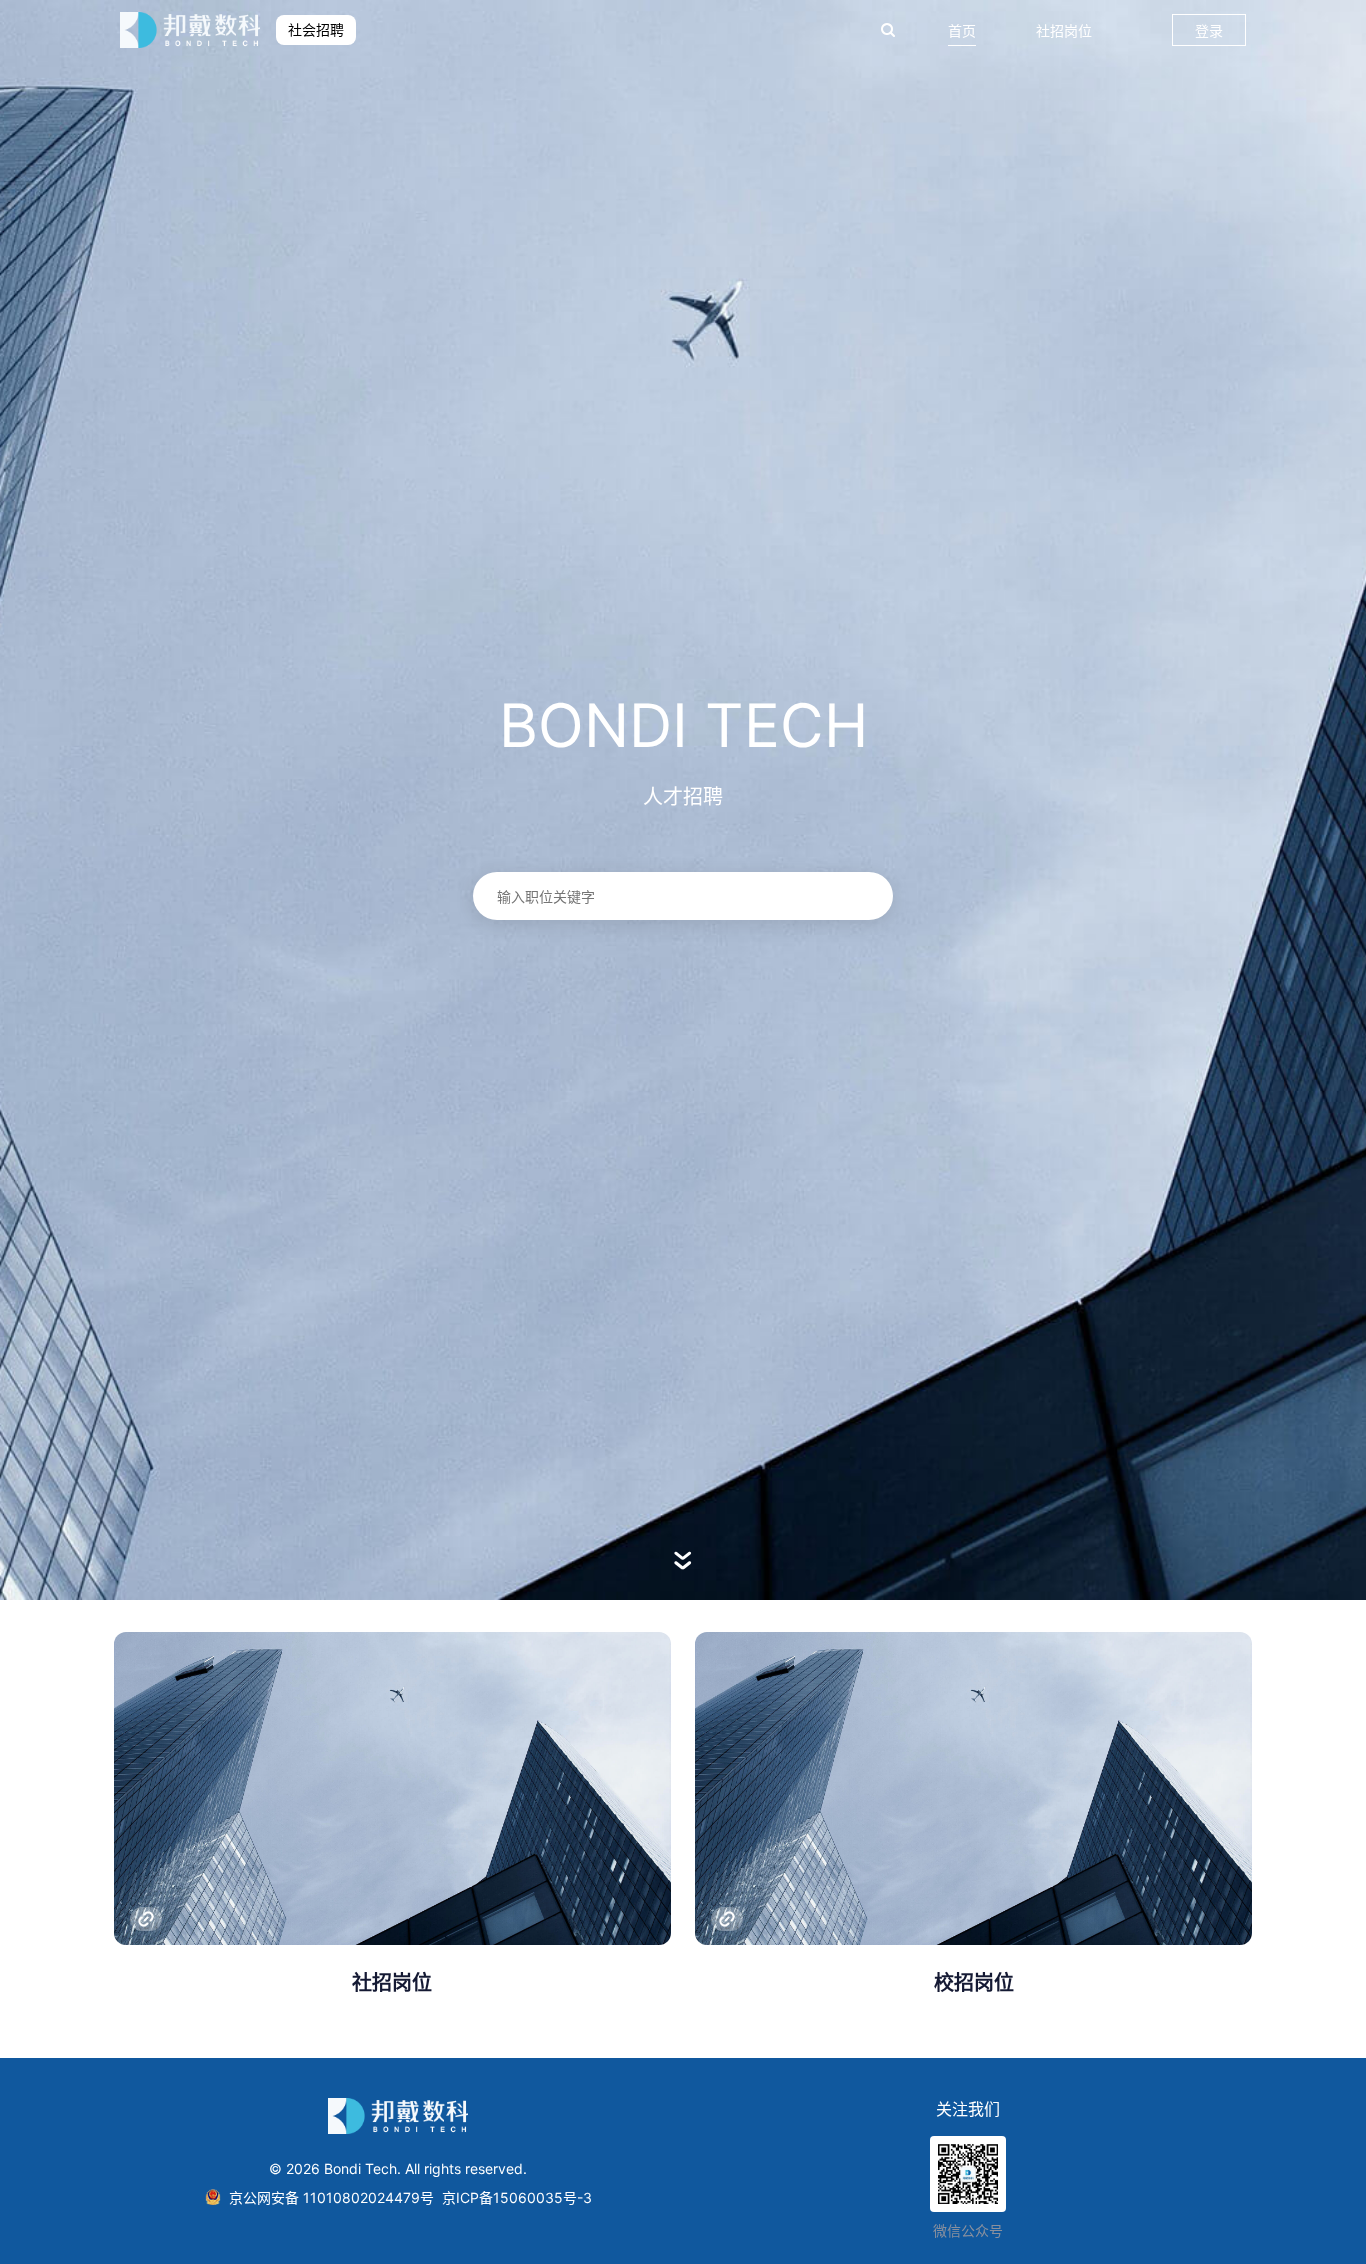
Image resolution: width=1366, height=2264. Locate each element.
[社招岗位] (392, 1788)
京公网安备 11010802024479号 (331, 2197)
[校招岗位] (973, 1788)
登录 (1209, 30)
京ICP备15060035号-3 (517, 2197)
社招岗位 (1064, 30)
